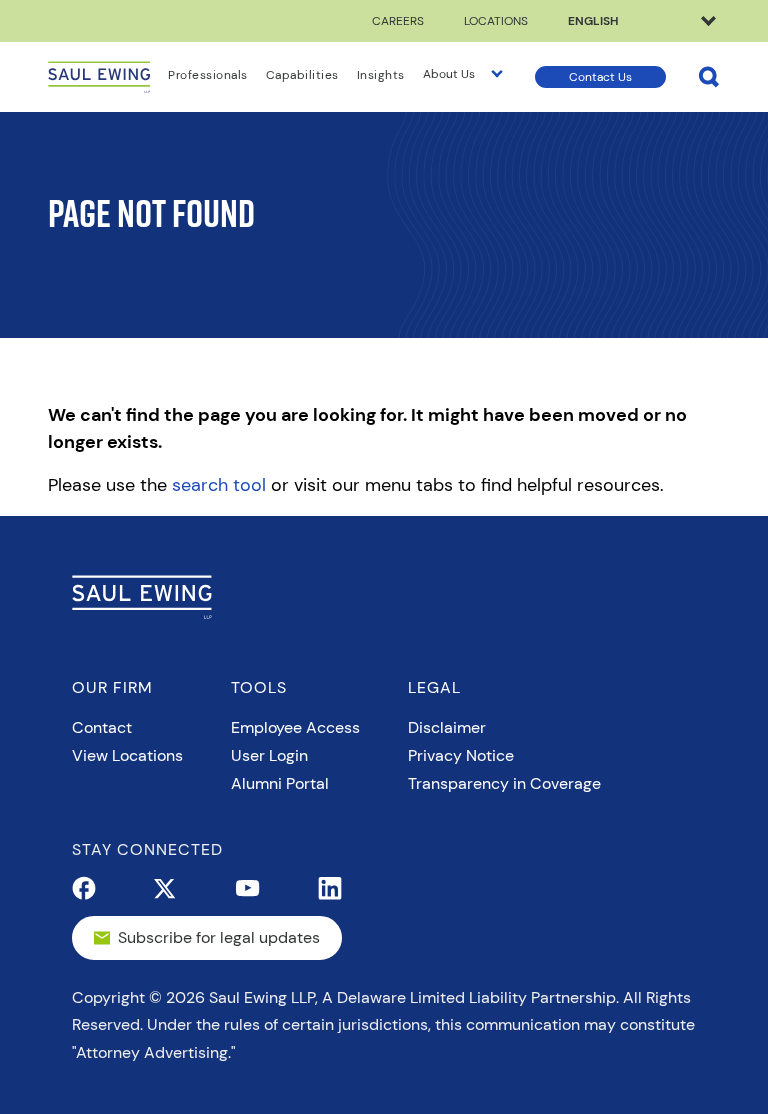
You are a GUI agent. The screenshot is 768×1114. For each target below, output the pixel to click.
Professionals (208, 75)
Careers (398, 21)
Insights (381, 75)
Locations (496, 21)
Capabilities (302, 75)
